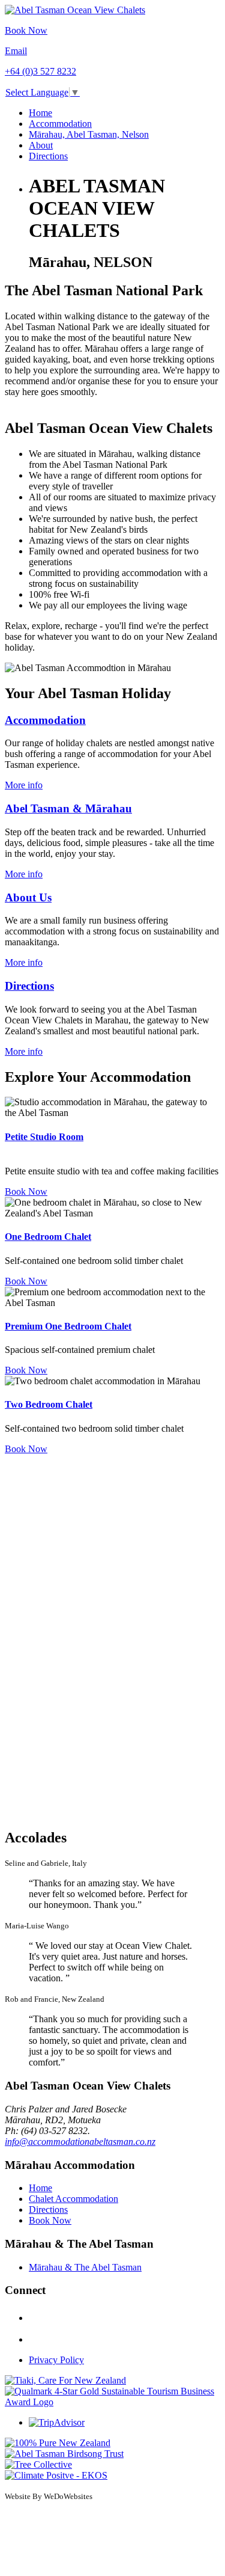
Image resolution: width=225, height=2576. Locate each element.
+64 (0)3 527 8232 (40, 71)
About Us (28, 897)
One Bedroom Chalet (48, 1237)
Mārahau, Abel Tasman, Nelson (89, 134)
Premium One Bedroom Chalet (68, 1326)
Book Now (26, 30)
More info (24, 785)
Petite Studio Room (44, 1137)
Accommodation (60, 124)
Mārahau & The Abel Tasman (85, 2267)
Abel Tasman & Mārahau (68, 808)
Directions (48, 156)
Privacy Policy (56, 2360)
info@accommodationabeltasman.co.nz (80, 2142)
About (41, 145)
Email (16, 51)
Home (40, 113)
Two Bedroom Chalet (49, 1404)
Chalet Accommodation (73, 2199)
